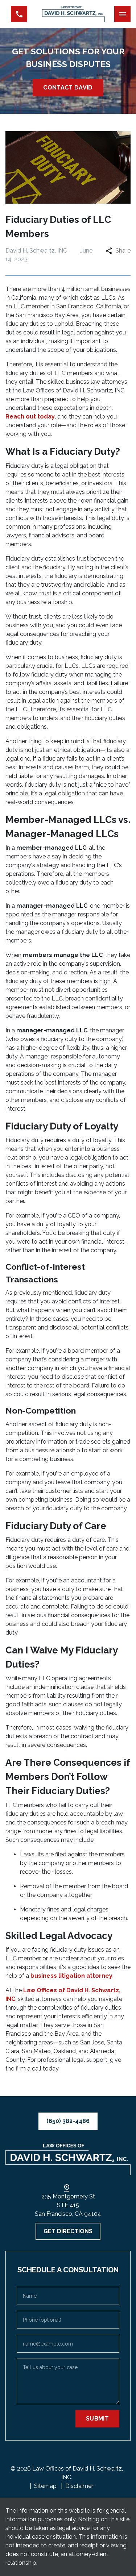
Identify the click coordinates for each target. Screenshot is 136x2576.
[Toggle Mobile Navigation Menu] (122, 14)
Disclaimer (79, 2486)
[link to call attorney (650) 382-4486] (19, 14)
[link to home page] (73, 14)
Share (123, 251)
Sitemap (45, 2486)
